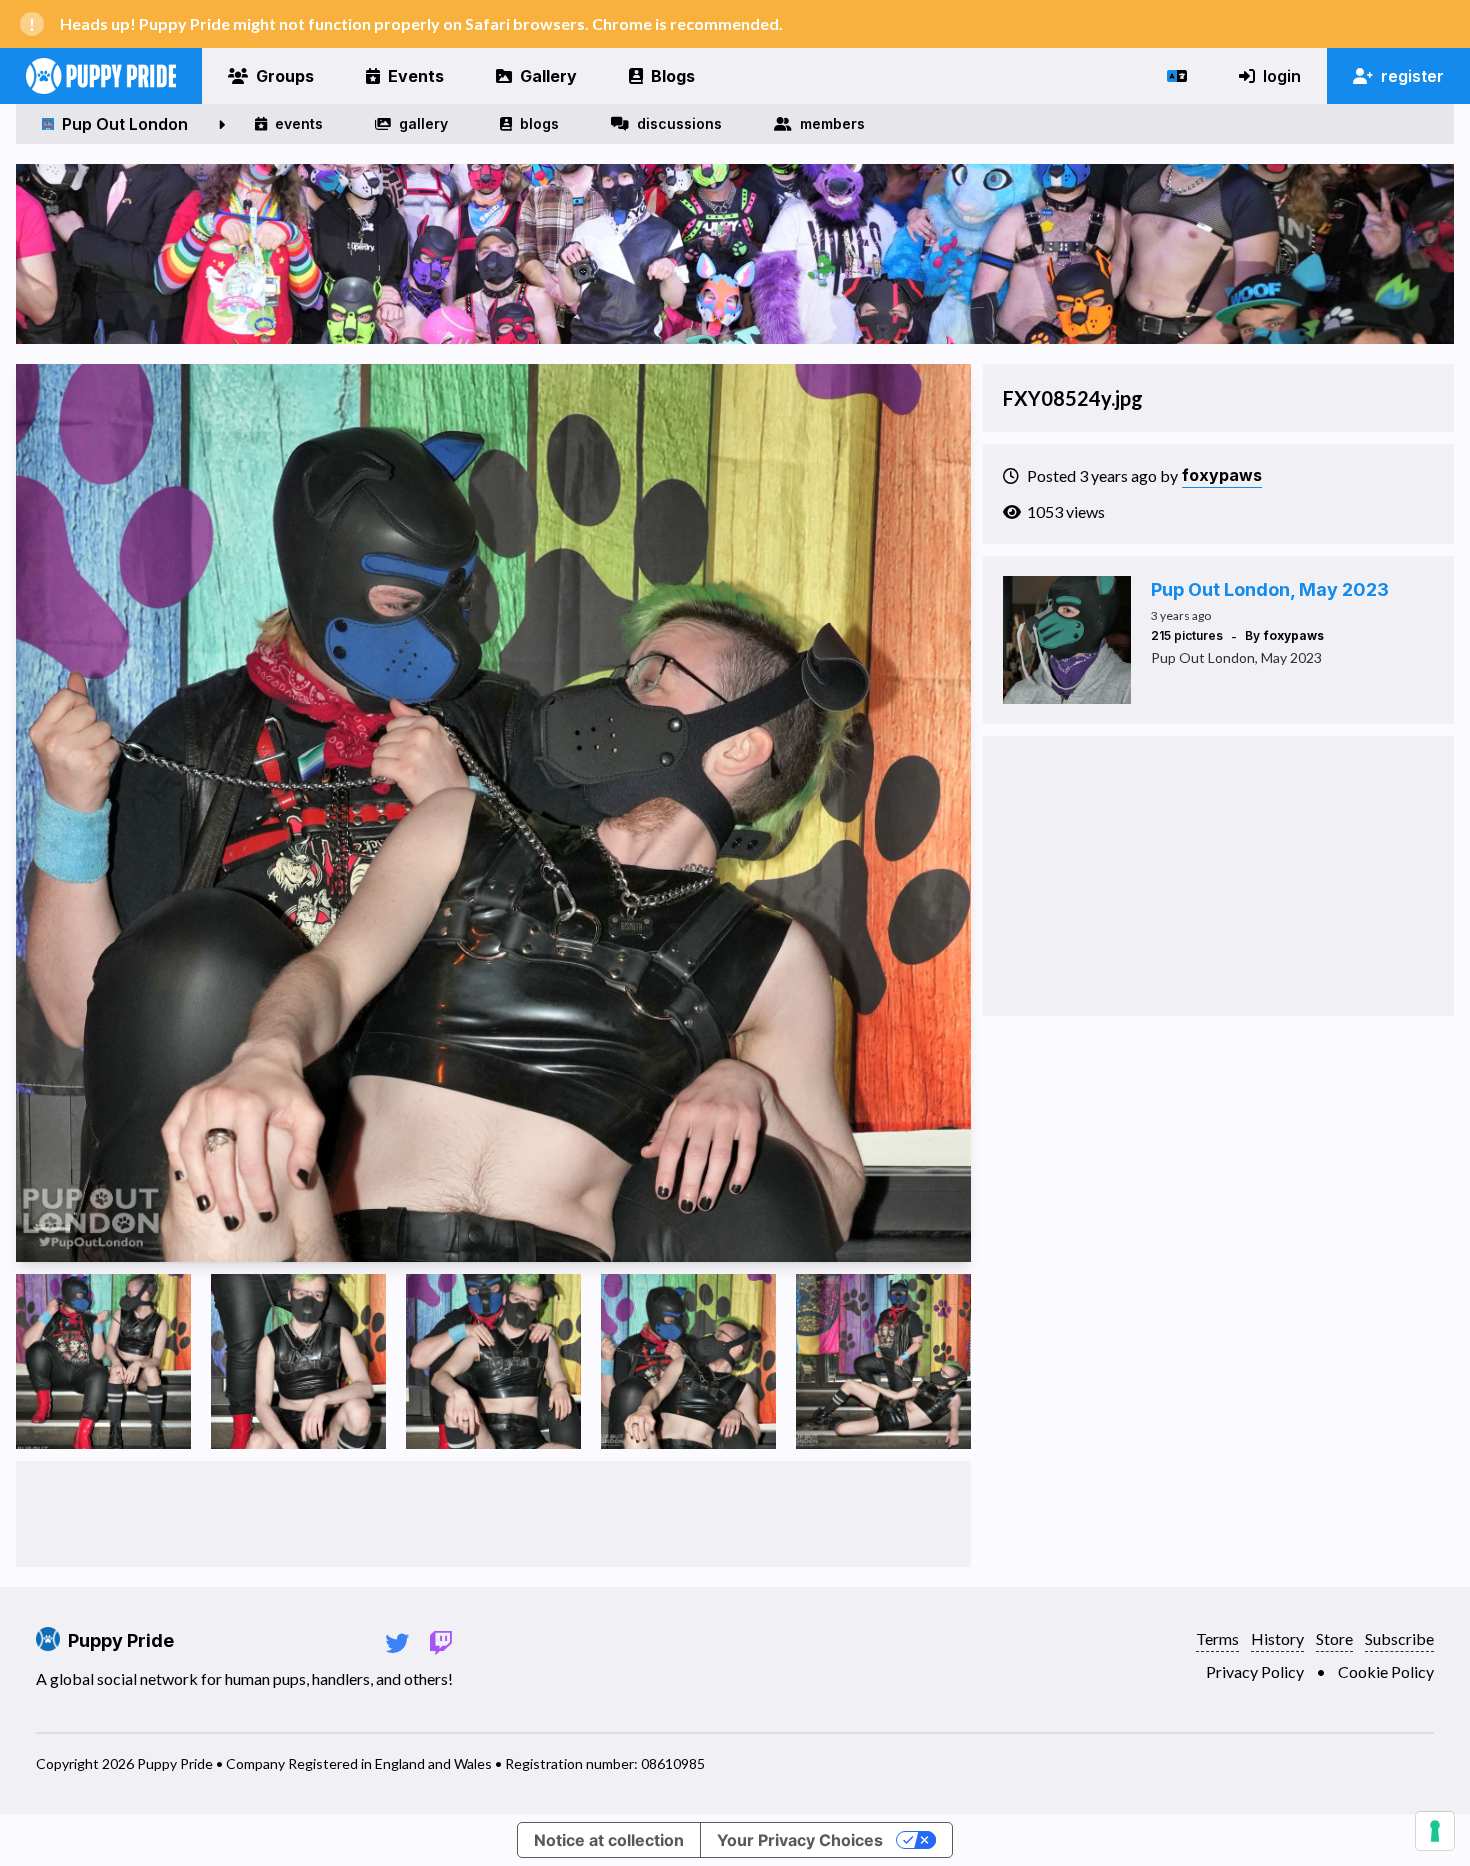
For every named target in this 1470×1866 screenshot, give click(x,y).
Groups (285, 76)
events (299, 123)
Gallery (548, 76)
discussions (679, 123)
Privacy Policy (1255, 1671)
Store (1334, 1638)
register (1412, 76)
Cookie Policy (1386, 1671)
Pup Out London (125, 124)
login (1282, 76)
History (1277, 1638)
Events (416, 76)
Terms (1217, 1638)
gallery (423, 123)
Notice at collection (609, 1840)
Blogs (673, 76)
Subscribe (1399, 1638)
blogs (539, 123)
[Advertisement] (493, 1514)
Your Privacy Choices (800, 1840)
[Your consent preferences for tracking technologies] (1435, 1831)
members (832, 123)
